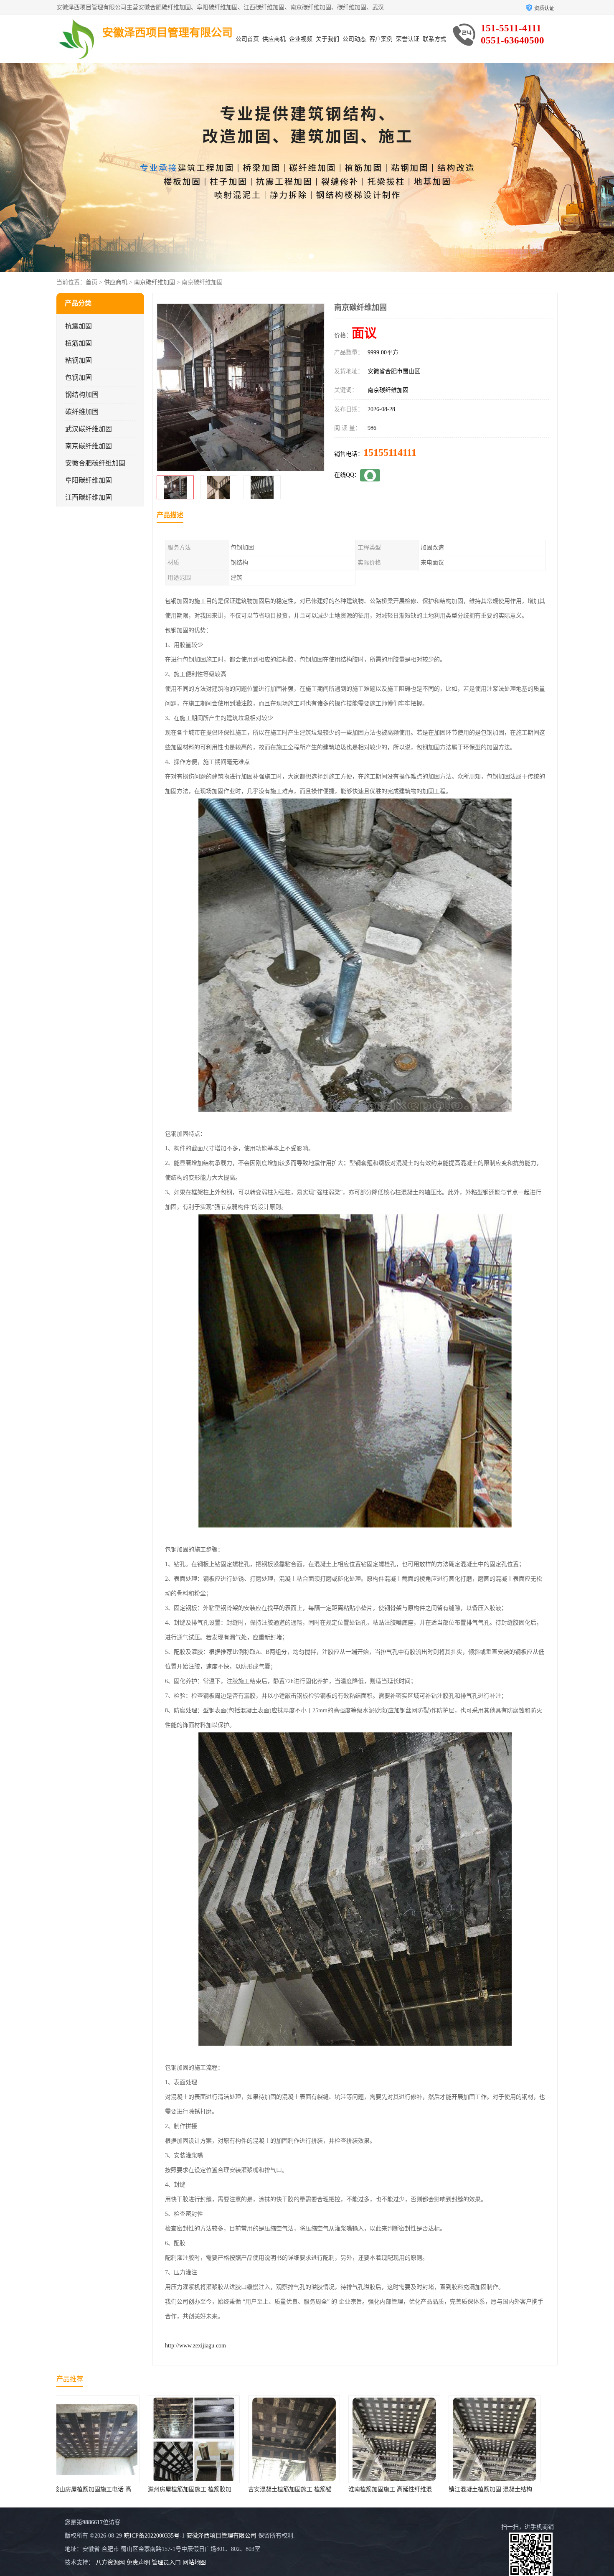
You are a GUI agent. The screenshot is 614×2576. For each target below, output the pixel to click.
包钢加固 (79, 378)
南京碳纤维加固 (155, 282)
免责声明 (138, 2562)
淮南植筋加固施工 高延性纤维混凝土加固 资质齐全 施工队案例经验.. (250, 2489)
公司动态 (354, 39)
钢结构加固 (82, 395)
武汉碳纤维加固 (89, 429)
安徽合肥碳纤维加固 (95, 463)
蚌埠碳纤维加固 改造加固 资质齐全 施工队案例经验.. (530, 2489)
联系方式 (434, 39)
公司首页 (247, 39)
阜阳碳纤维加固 (89, 480)
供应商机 (274, 39)
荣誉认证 (408, 39)
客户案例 (381, 39)
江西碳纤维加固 (89, 497)
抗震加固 (79, 326)
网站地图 (194, 2562)
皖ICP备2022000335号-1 (154, 2536)
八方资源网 (110, 2562)
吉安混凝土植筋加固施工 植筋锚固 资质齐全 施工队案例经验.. (141, 2489)
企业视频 (301, 39)
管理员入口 (166, 2562)
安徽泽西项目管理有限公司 (221, 2536)
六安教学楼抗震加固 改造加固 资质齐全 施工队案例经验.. (436, 2489)
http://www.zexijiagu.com (195, 2346)
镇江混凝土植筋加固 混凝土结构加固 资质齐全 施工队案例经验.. (344, 2489)
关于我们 (327, 39)
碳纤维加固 (82, 412)
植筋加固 (79, 343)
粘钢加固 (79, 360)
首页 (91, 282)
